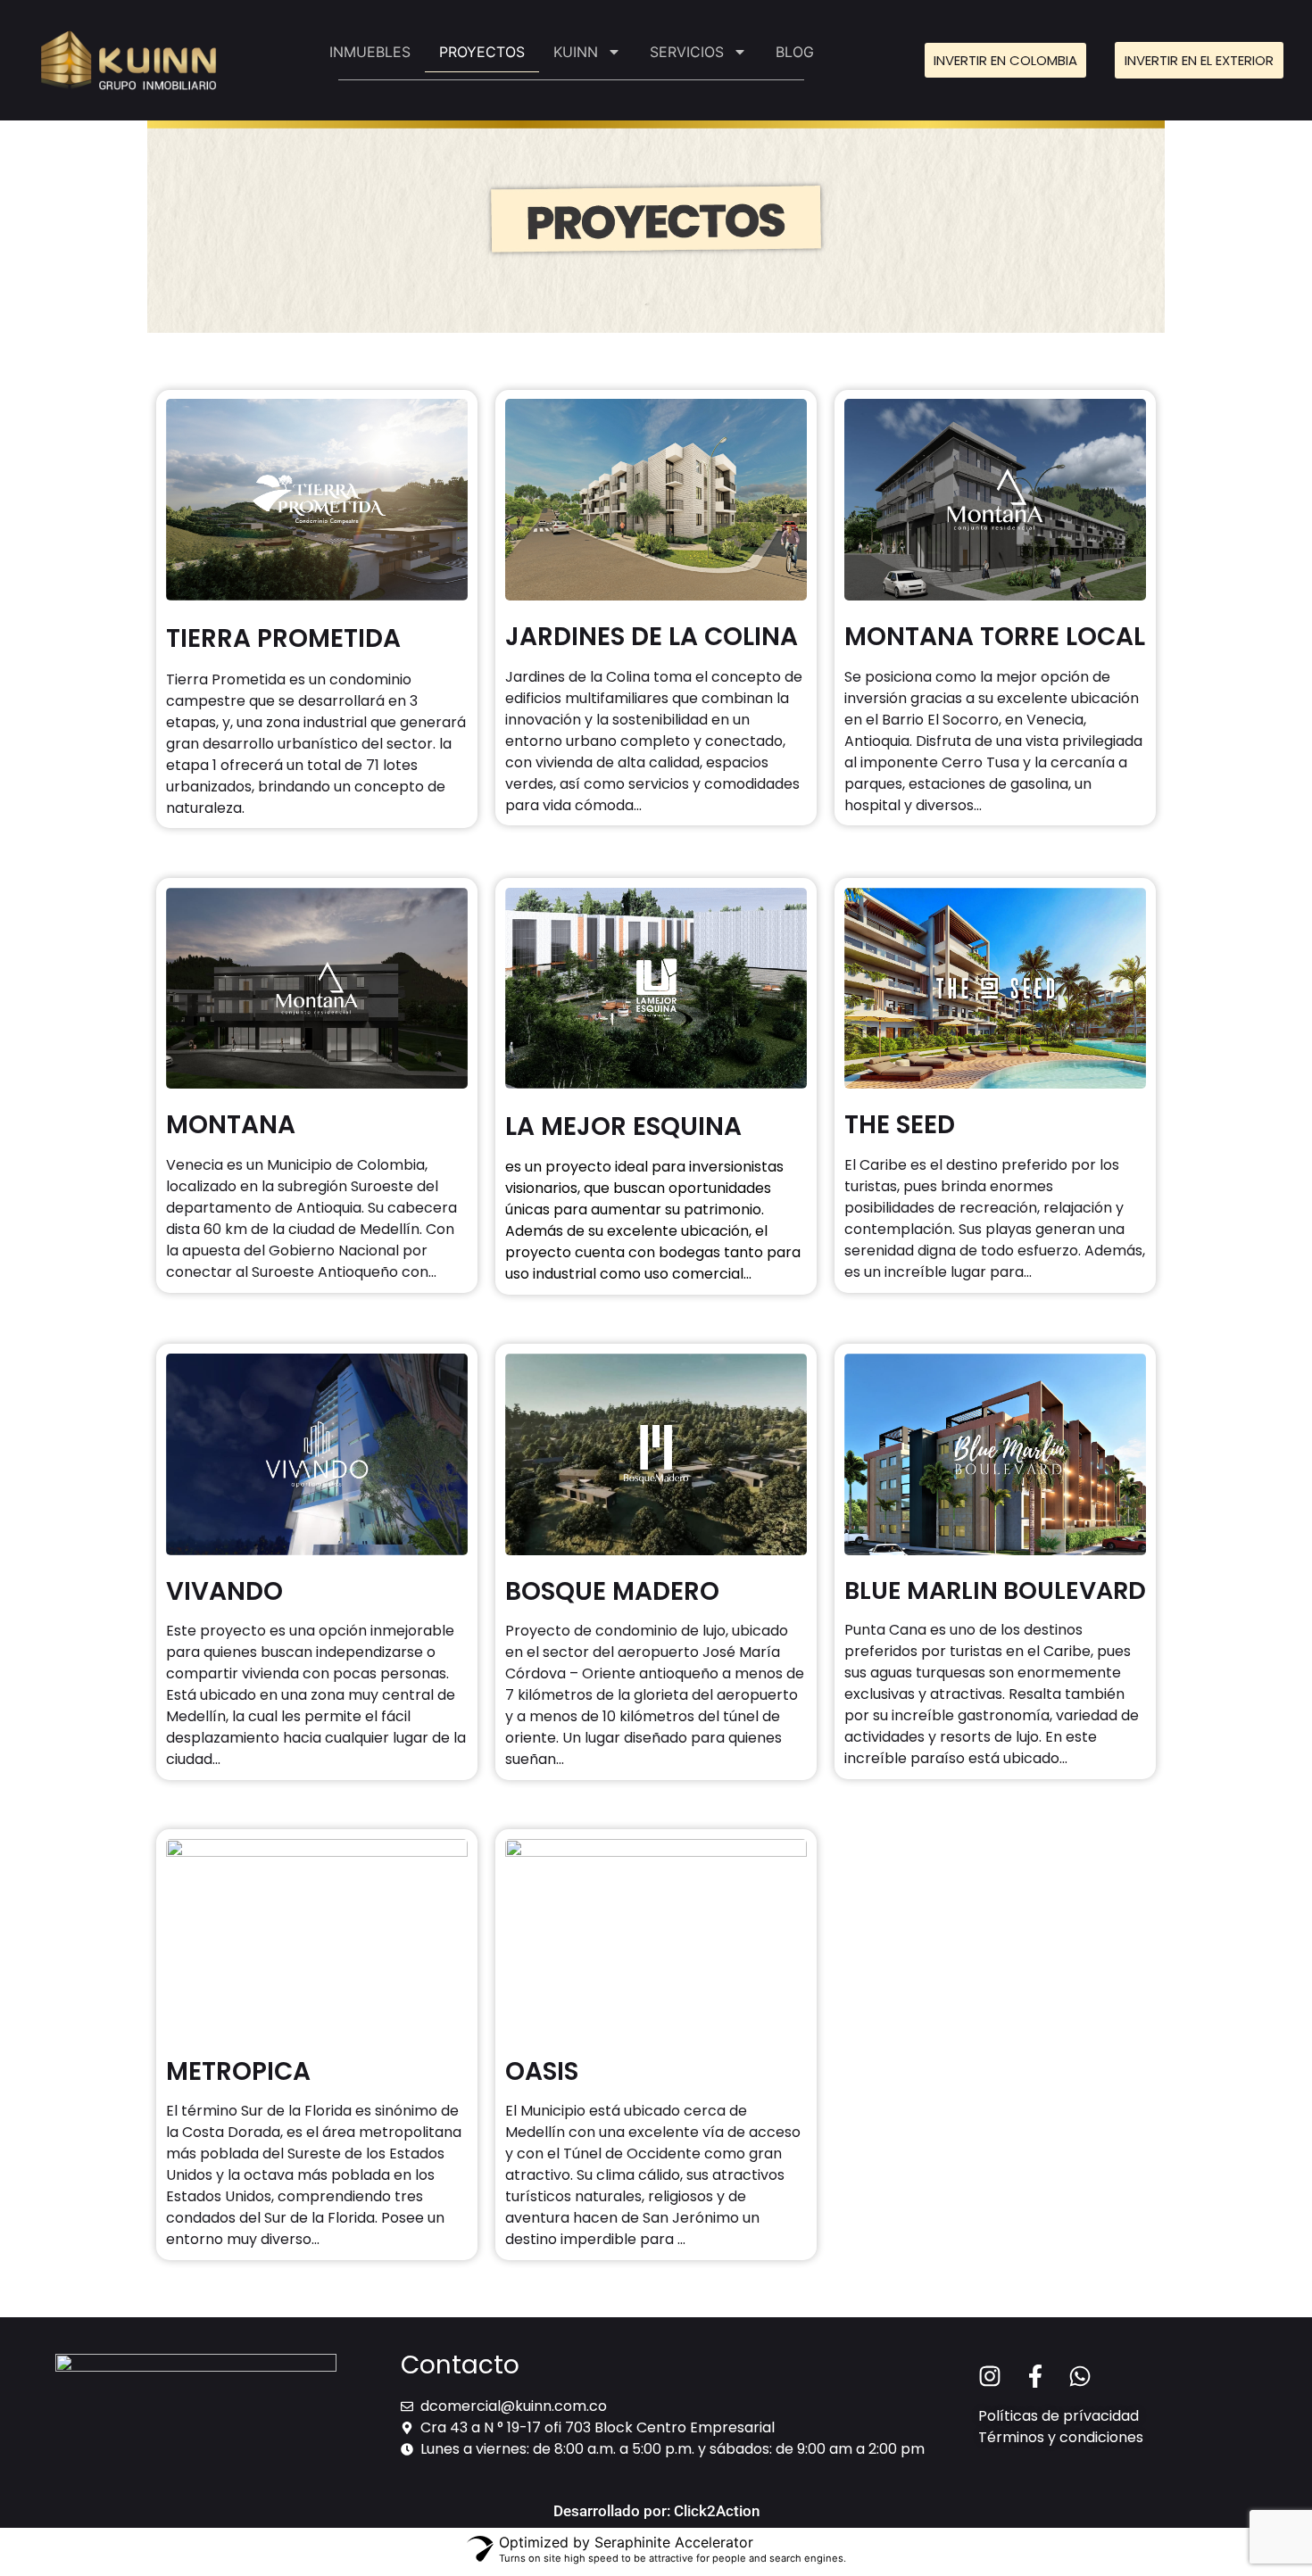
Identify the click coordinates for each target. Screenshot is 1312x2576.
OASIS (542, 2071)
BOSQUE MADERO (612, 1591)
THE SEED (900, 1125)
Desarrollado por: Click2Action (656, 2511)
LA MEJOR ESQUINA (623, 1126)
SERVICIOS (687, 52)
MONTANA (231, 1125)
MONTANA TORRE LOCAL (995, 637)
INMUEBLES (370, 52)
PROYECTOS (482, 52)
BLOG (795, 52)
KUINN (576, 52)
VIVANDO (224, 1591)
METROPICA (238, 2071)
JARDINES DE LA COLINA (652, 637)
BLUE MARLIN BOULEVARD (995, 1590)
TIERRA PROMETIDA (283, 638)
